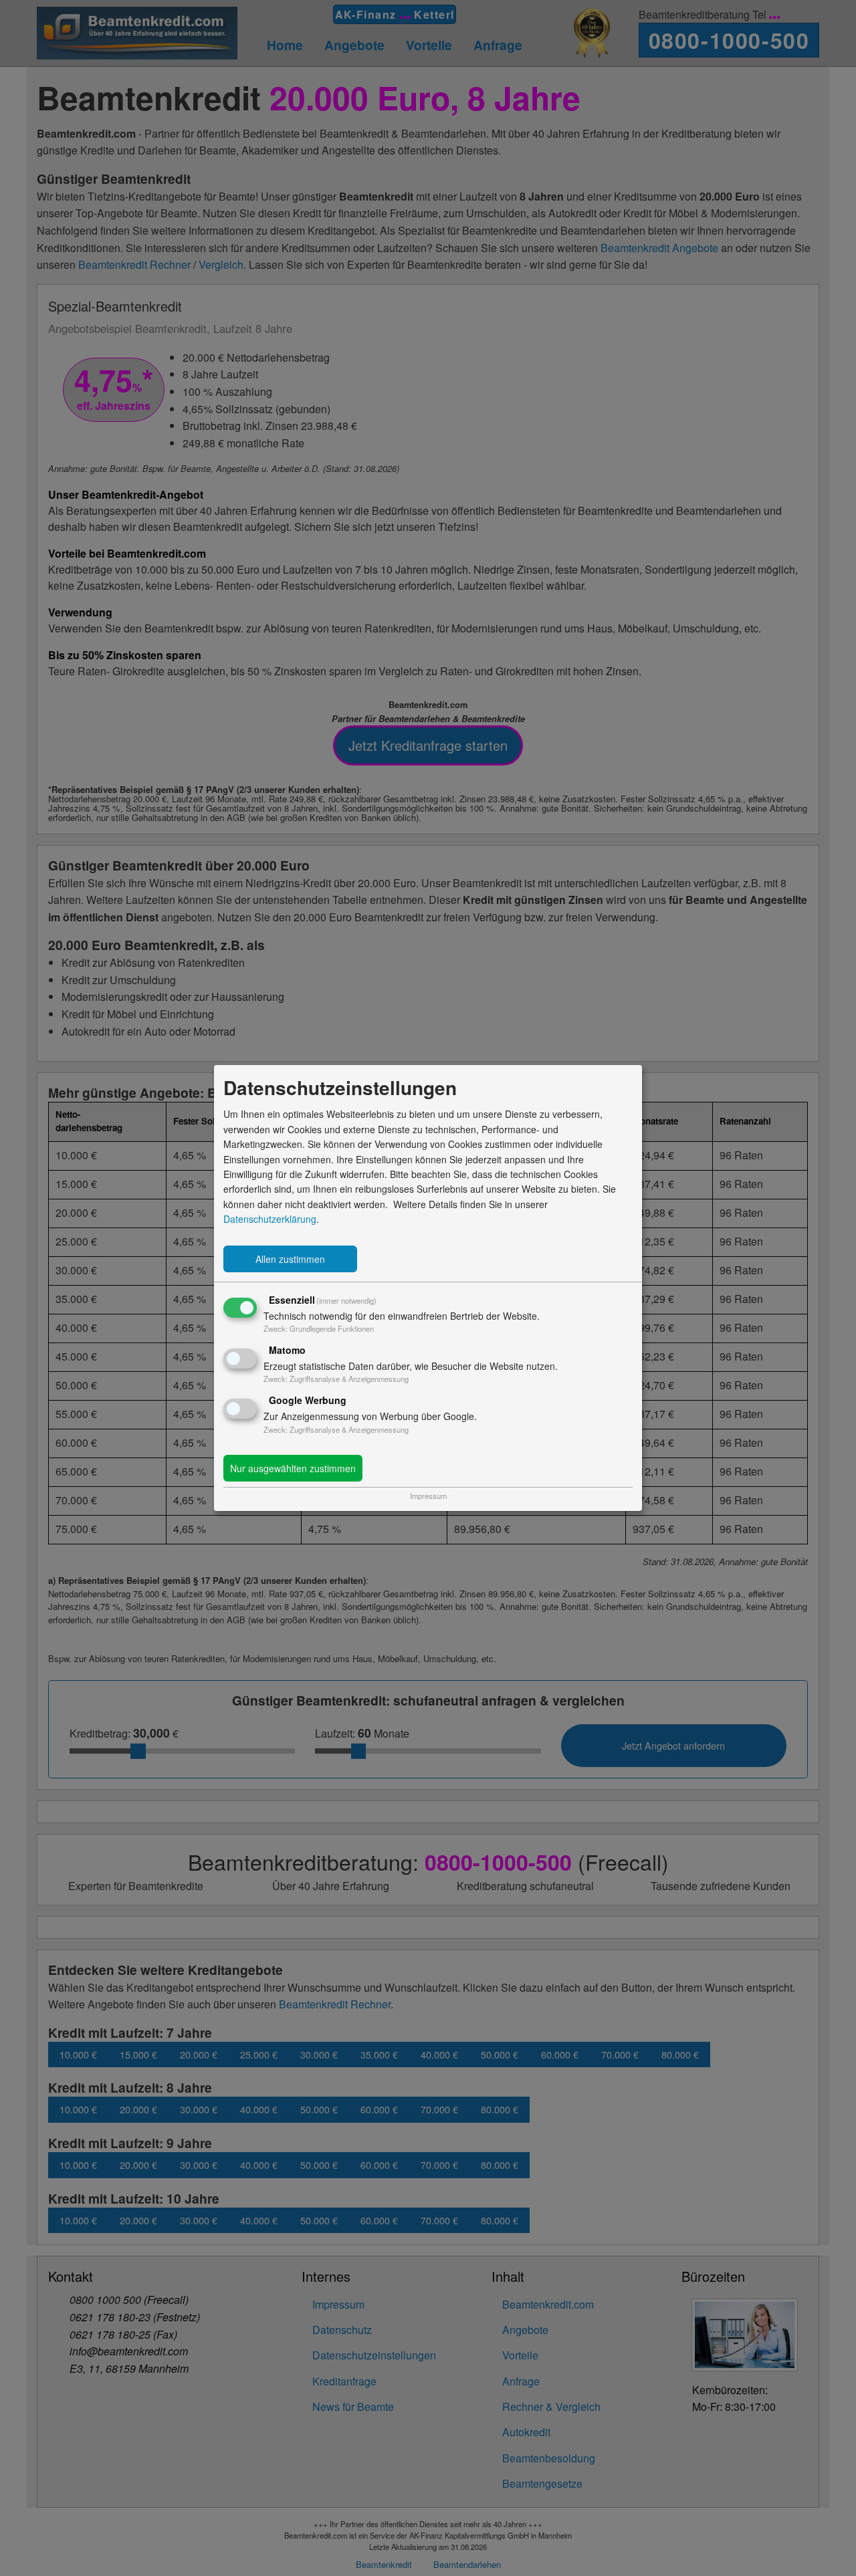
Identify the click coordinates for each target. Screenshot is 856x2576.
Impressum (428, 1496)
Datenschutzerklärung (270, 1219)
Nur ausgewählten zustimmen (293, 1468)
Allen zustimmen (290, 1259)
